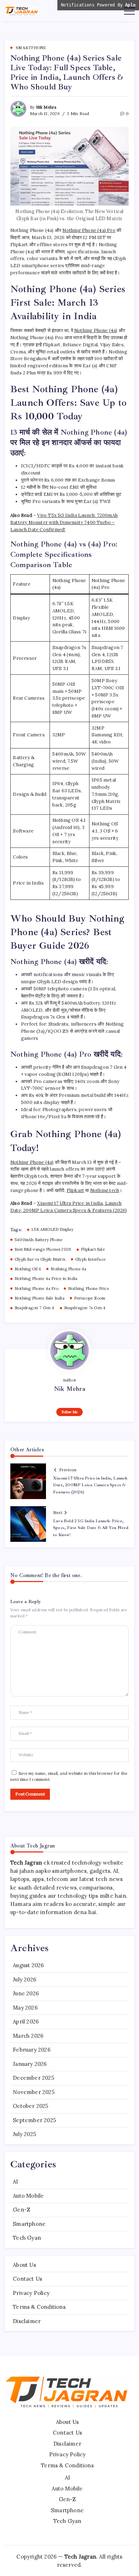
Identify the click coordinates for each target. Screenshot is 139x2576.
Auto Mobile (28, 2196)
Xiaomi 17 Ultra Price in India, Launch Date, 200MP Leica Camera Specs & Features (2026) (90, 1485)
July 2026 (25, 1979)
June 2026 (26, 1993)
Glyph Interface (90, 1259)
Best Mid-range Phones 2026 (43, 1249)
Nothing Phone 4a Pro (37, 1289)
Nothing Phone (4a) (96, 330)
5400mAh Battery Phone (38, 1240)
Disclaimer (27, 2321)
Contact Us (27, 2279)
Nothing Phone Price (89, 1289)
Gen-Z (22, 2210)
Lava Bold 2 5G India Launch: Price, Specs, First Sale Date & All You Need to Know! (91, 1528)
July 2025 (24, 2134)
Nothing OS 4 (28, 1269)
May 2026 (25, 2008)
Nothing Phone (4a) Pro (89, 230)
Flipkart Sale (93, 1249)
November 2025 (34, 2092)
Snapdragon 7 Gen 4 (35, 1308)
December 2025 (34, 2078)
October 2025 (30, 2106)
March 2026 (28, 2036)
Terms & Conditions (39, 2307)
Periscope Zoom (90, 1298)
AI (15, 2181)
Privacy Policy (31, 2293)
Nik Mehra (46, 107)
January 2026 (30, 2064)
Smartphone (29, 2224)
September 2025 (34, 2120)
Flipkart (76, 1190)
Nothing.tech (105, 1190)
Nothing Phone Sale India (40, 1298)
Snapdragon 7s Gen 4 (85, 1308)
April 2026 (26, 2022)
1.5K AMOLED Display (52, 1229)
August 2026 (28, 1965)
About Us (24, 2265)
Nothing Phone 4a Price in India (46, 1279)
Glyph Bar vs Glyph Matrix (40, 1259)
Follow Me (70, 1412)
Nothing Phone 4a (68, 1269)
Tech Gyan (27, 2238)
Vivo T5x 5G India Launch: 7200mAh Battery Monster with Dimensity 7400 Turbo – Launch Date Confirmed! (64, 522)
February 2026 (32, 2050)
